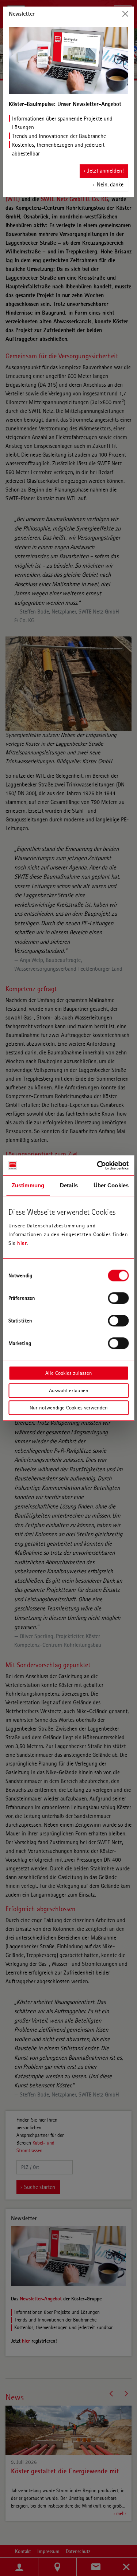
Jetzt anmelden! (105, 171)
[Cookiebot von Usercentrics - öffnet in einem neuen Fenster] (98, 1165)
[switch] (118, 1298)
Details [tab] (69, 1185)
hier (22, 1243)
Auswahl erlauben (69, 1390)
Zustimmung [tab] (28, 1185)
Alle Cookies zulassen (69, 1373)
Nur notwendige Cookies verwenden (69, 1408)
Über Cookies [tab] (111, 1185)
